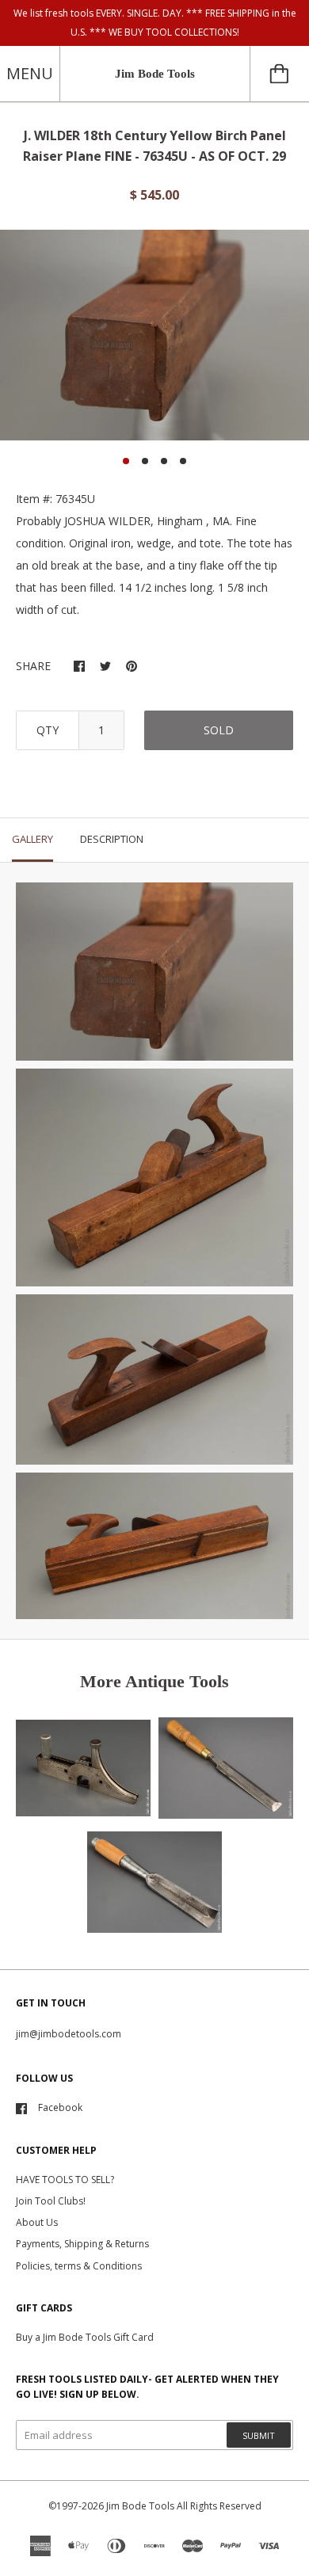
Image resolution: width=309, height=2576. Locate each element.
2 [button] (145, 461)
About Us (37, 2222)
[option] (154, 335)
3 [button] (164, 461)
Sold (219, 730)
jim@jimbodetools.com (69, 2034)
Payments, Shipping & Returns (82, 2244)
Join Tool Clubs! (51, 2201)
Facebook (60, 2107)
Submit (259, 2435)
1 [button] (126, 461)
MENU (30, 73)
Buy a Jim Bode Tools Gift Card (85, 2337)
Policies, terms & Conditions (79, 2266)
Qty (48, 730)
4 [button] (183, 461)
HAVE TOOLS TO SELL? (65, 2180)
